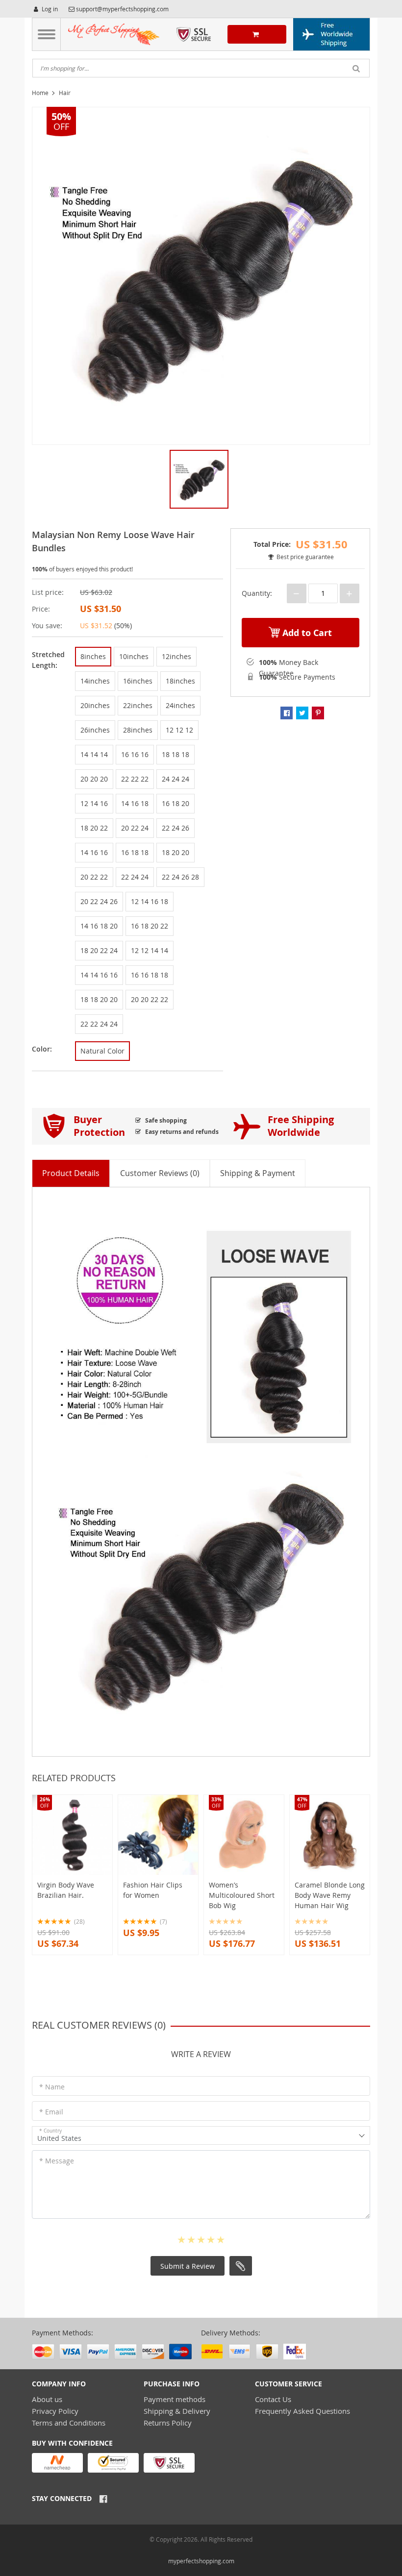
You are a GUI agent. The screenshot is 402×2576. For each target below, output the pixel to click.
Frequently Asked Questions (302, 2411)
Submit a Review (188, 2266)
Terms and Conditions (69, 2423)
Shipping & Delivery (177, 2411)
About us (47, 2399)
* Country (50, 2131)
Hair (65, 93)
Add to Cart (306, 633)
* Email (51, 2112)
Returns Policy (168, 2423)
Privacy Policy (55, 2411)
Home (40, 93)
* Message (57, 2161)
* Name (52, 2087)
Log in (49, 9)
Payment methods (175, 2399)
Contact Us (273, 2399)
